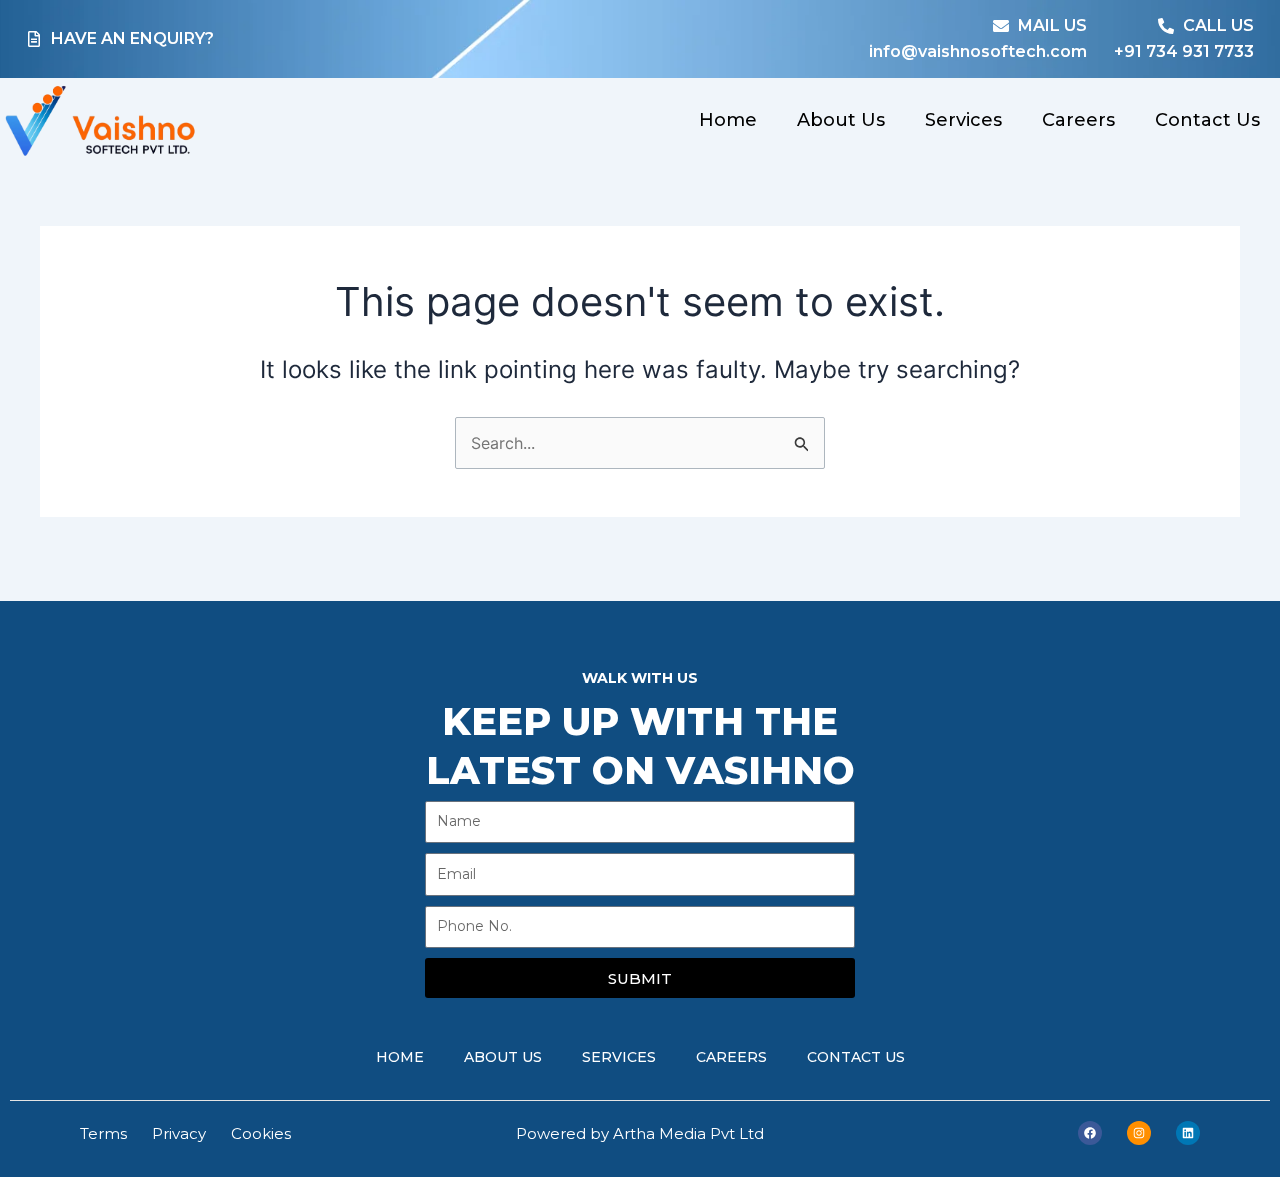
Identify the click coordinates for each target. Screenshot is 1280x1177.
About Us (841, 120)
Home (728, 120)
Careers (1078, 120)
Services (963, 120)
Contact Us (1207, 120)
